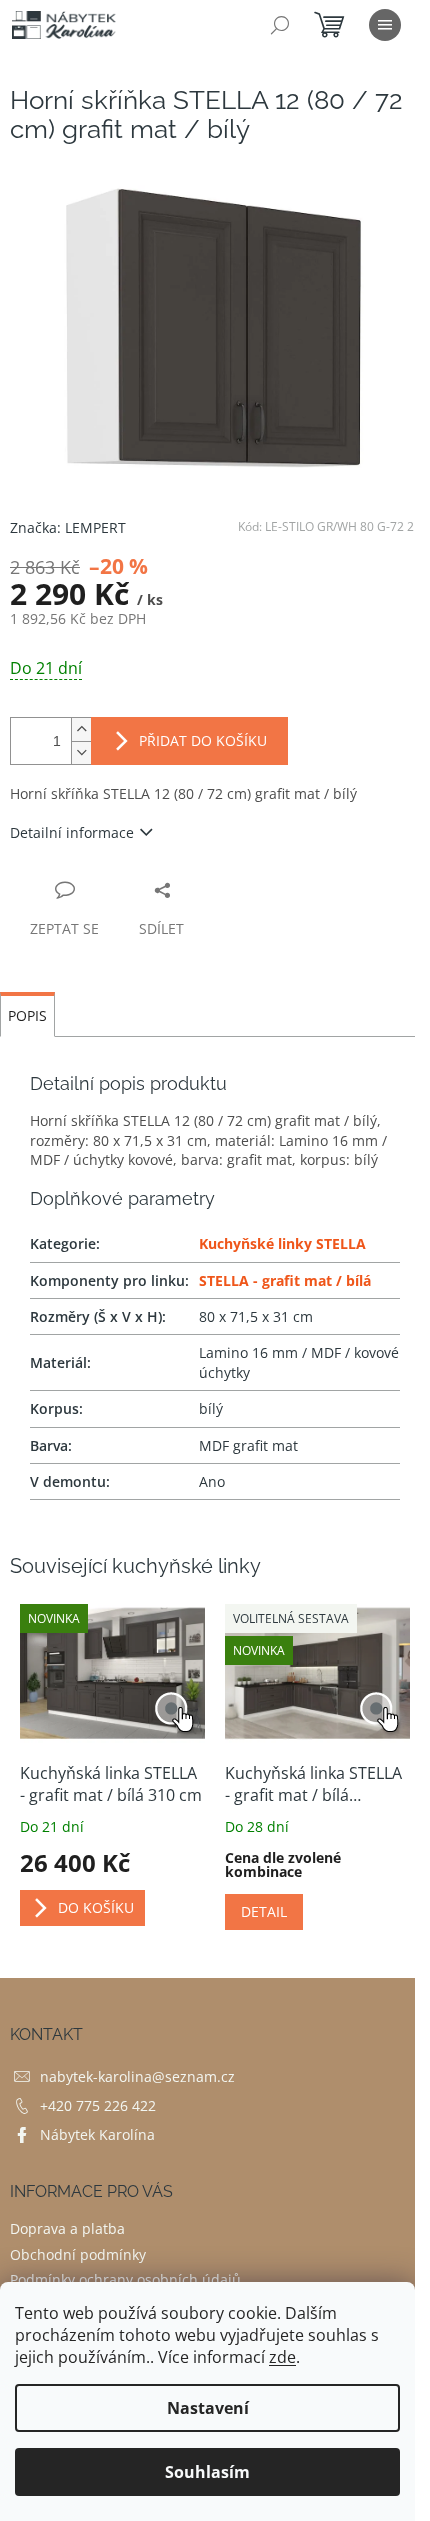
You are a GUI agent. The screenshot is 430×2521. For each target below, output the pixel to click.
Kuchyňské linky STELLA (282, 1243)
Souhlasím (207, 2472)
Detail (264, 1911)
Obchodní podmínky (78, 2254)
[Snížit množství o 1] (81, 752)
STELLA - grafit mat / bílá (285, 1280)
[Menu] (385, 25)
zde (282, 2357)
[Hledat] (280, 25)
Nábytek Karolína (97, 2134)
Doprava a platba (67, 2228)
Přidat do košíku (203, 740)
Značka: (68, 527)
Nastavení (208, 2408)
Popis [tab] (27, 1015)
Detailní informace (72, 832)
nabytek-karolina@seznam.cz (137, 2076)
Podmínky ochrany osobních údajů (125, 2279)
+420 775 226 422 (98, 2105)
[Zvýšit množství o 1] (81, 729)
